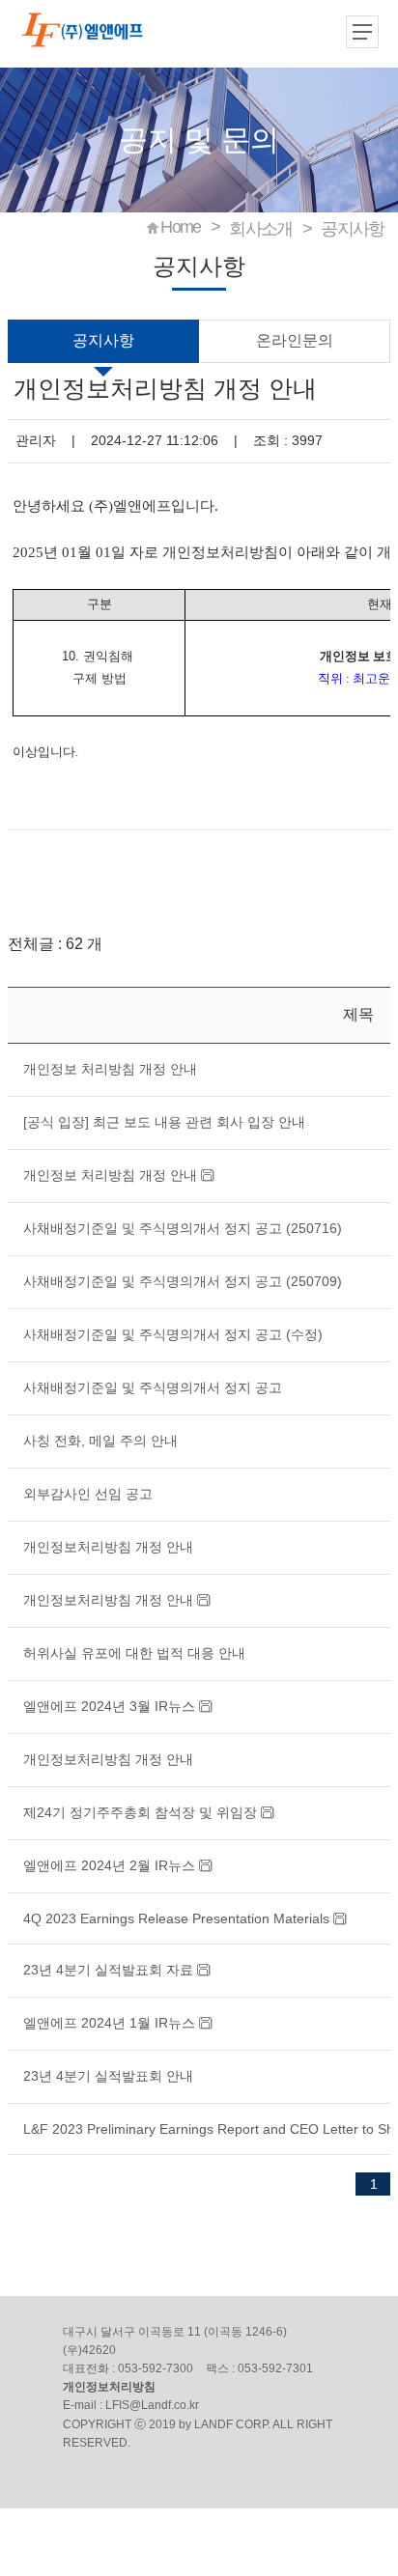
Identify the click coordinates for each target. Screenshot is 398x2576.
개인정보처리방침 (109, 2387)
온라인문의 (295, 340)
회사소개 (261, 229)
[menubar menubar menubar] (364, 34)
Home (181, 227)
